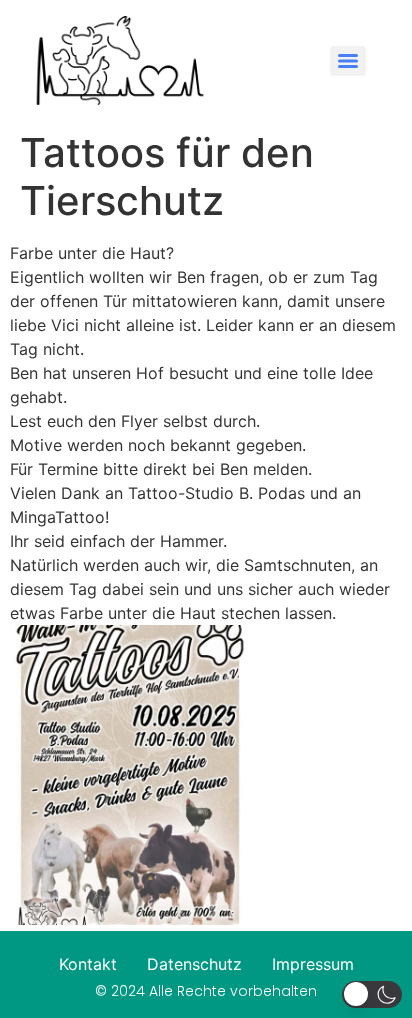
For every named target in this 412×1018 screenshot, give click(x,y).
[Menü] (348, 61)
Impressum (313, 964)
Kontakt (88, 964)
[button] (372, 994)
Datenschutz (194, 964)
